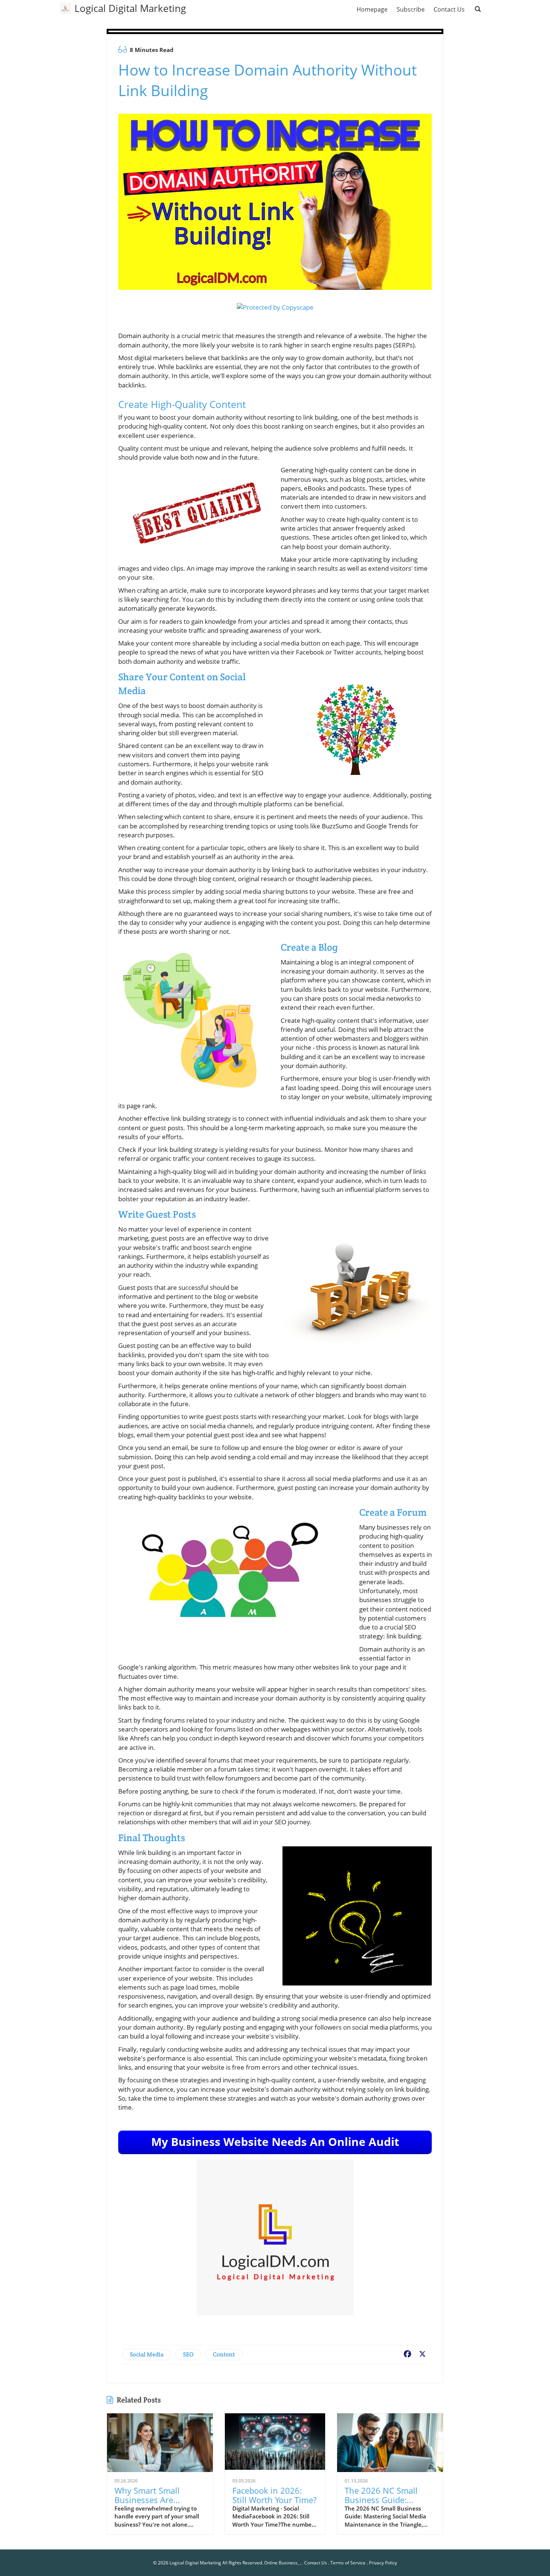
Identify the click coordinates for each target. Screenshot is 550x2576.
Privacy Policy (383, 2563)
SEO (188, 2354)
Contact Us (316, 2563)
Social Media (147, 2354)
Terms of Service (348, 2563)
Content (224, 2354)
